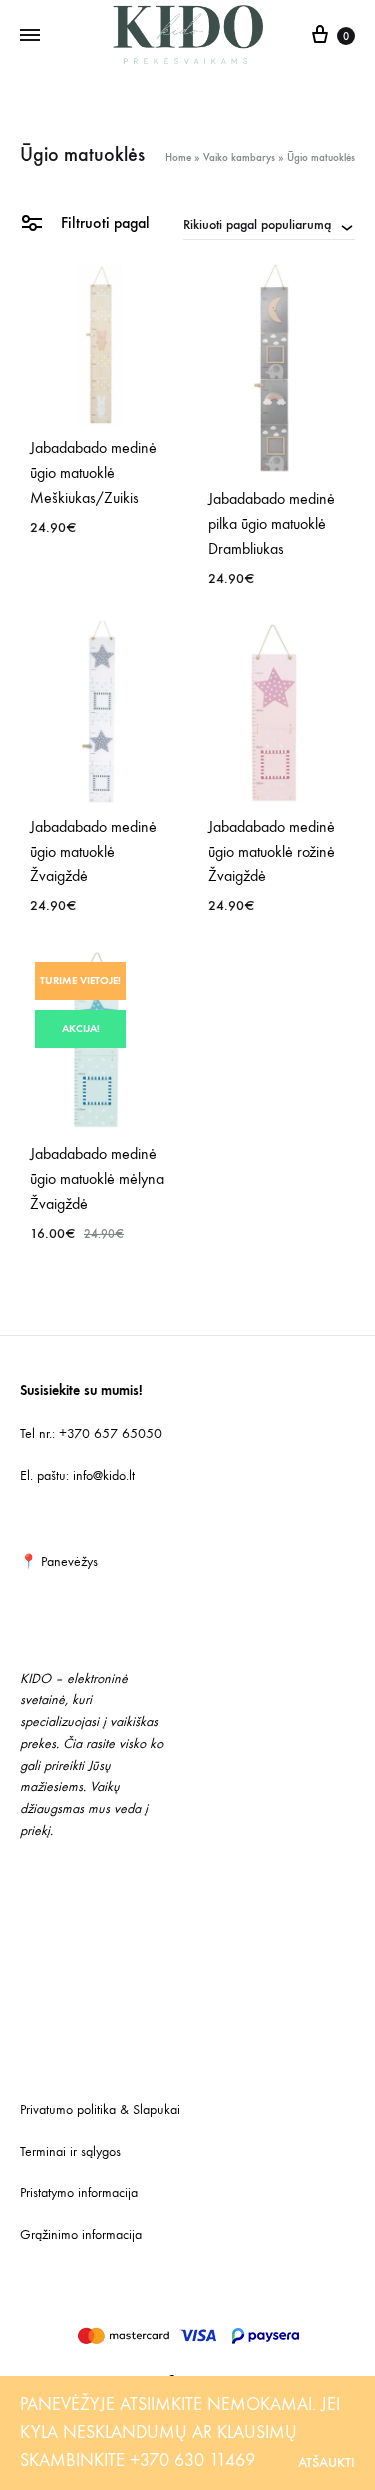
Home (178, 157)
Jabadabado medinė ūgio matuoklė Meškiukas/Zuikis (93, 472)
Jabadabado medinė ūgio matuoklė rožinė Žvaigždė (271, 851)
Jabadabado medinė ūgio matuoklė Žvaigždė (93, 851)
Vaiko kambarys (239, 157)
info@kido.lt (104, 1475)
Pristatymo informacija (79, 2192)
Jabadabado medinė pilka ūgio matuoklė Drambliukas (271, 523)
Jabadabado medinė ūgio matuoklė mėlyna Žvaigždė (97, 1178)
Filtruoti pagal (103, 222)
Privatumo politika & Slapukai (100, 2109)
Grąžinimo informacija (81, 2234)
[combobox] (269, 224)
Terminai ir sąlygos (70, 2151)
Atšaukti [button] (326, 2462)
